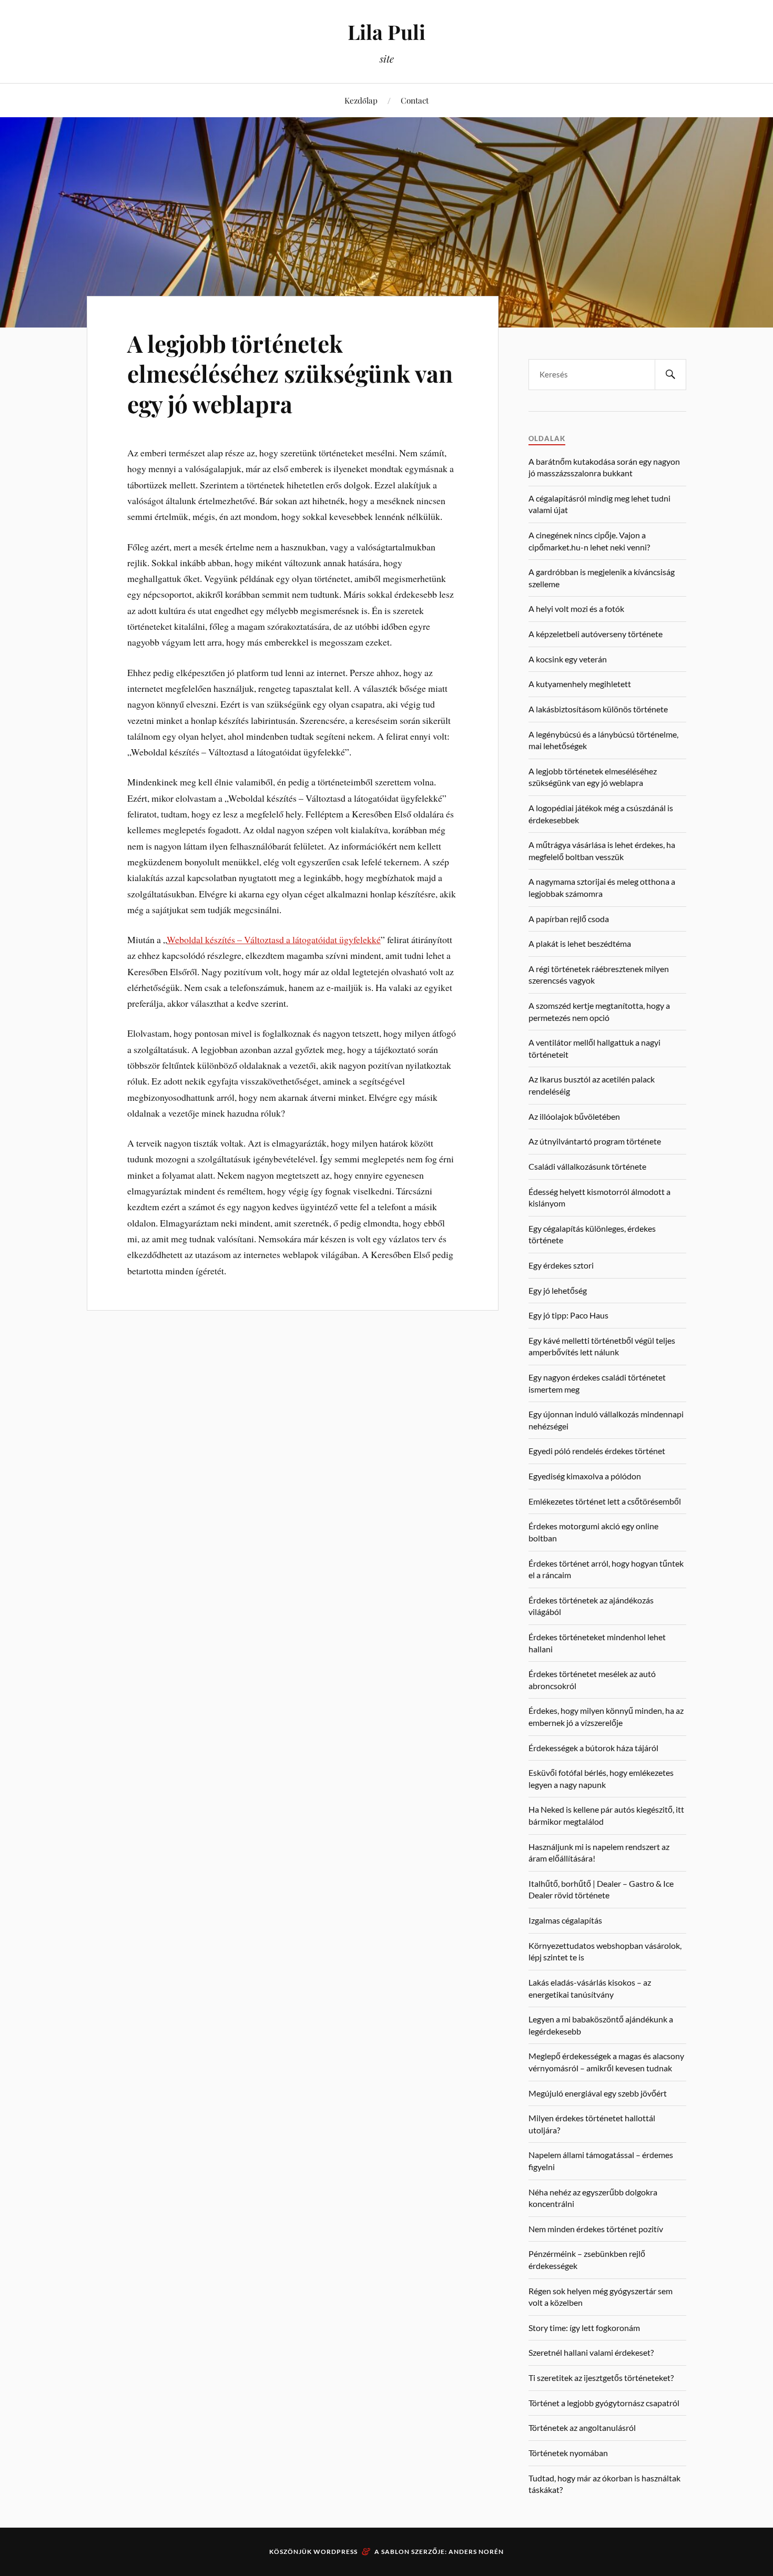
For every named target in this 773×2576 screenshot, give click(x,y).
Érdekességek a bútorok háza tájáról (593, 1748)
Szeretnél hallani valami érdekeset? (591, 2352)
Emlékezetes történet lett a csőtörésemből (605, 1501)
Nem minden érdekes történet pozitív (596, 2229)
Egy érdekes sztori (561, 1265)
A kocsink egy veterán (568, 659)
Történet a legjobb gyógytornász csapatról (604, 2403)
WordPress (335, 2552)
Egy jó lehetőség (558, 1290)
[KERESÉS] (670, 375)
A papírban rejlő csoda (569, 919)
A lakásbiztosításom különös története (598, 709)
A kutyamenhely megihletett (580, 684)
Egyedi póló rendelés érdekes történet (597, 1451)
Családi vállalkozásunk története (587, 1166)
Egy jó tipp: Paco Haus (568, 1315)
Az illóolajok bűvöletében (574, 1116)
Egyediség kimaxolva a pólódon (585, 1476)
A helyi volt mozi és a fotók (576, 609)
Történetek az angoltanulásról (582, 2427)
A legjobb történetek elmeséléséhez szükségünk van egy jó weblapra (290, 373)
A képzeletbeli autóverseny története (596, 634)
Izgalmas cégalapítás (565, 1920)
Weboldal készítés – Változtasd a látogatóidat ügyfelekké (274, 939)
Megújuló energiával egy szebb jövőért (598, 2093)
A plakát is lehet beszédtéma (580, 943)
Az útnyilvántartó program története (595, 1141)
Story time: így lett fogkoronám (584, 2328)
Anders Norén (476, 2552)
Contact (415, 100)
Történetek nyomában (568, 2453)
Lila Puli (387, 32)
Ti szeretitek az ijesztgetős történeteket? (601, 2378)
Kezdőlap (361, 100)
